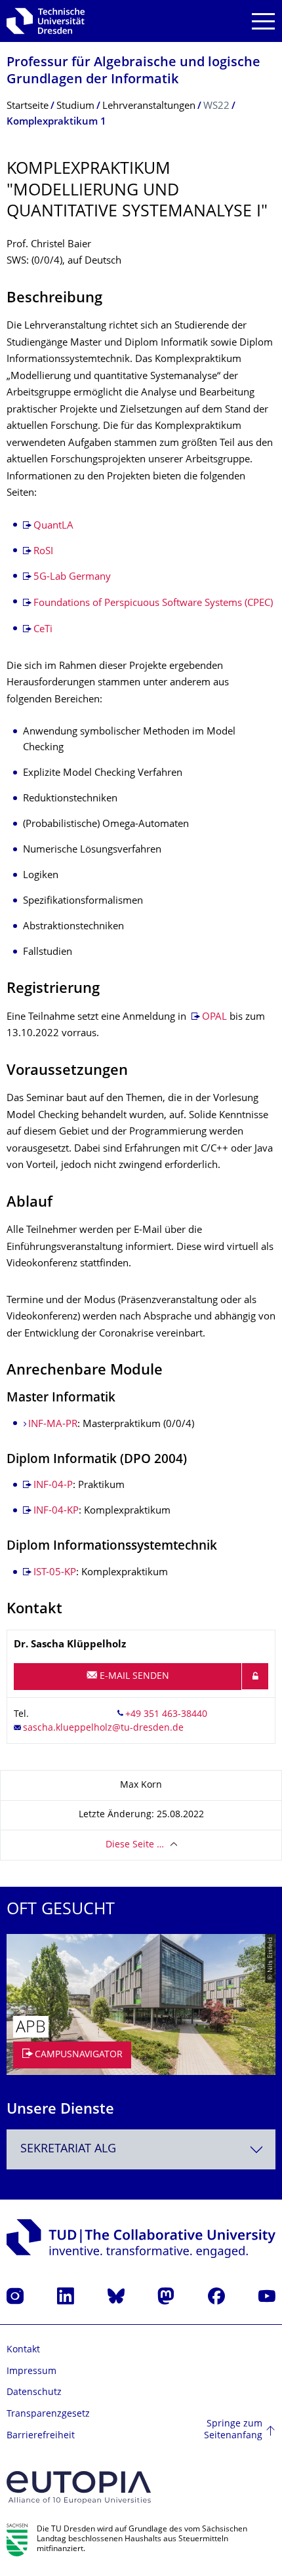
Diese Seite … (135, 1845)
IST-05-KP (55, 1573)
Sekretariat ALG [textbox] (68, 2149)
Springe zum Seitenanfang (233, 2430)
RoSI (43, 552)
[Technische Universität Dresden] (46, 21)
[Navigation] (263, 21)
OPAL (214, 1017)
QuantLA (53, 526)
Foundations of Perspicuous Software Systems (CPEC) (153, 604)
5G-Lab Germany (72, 577)
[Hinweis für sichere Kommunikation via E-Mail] (255, 1676)
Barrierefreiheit (41, 2436)
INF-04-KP (56, 1511)
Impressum (31, 2372)
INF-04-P (53, 1486)
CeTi (43, 630)
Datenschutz (34, 2393)
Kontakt (23, 2350)
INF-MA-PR (53, 1425)
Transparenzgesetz (48, 2414)
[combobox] (141, 2149)
